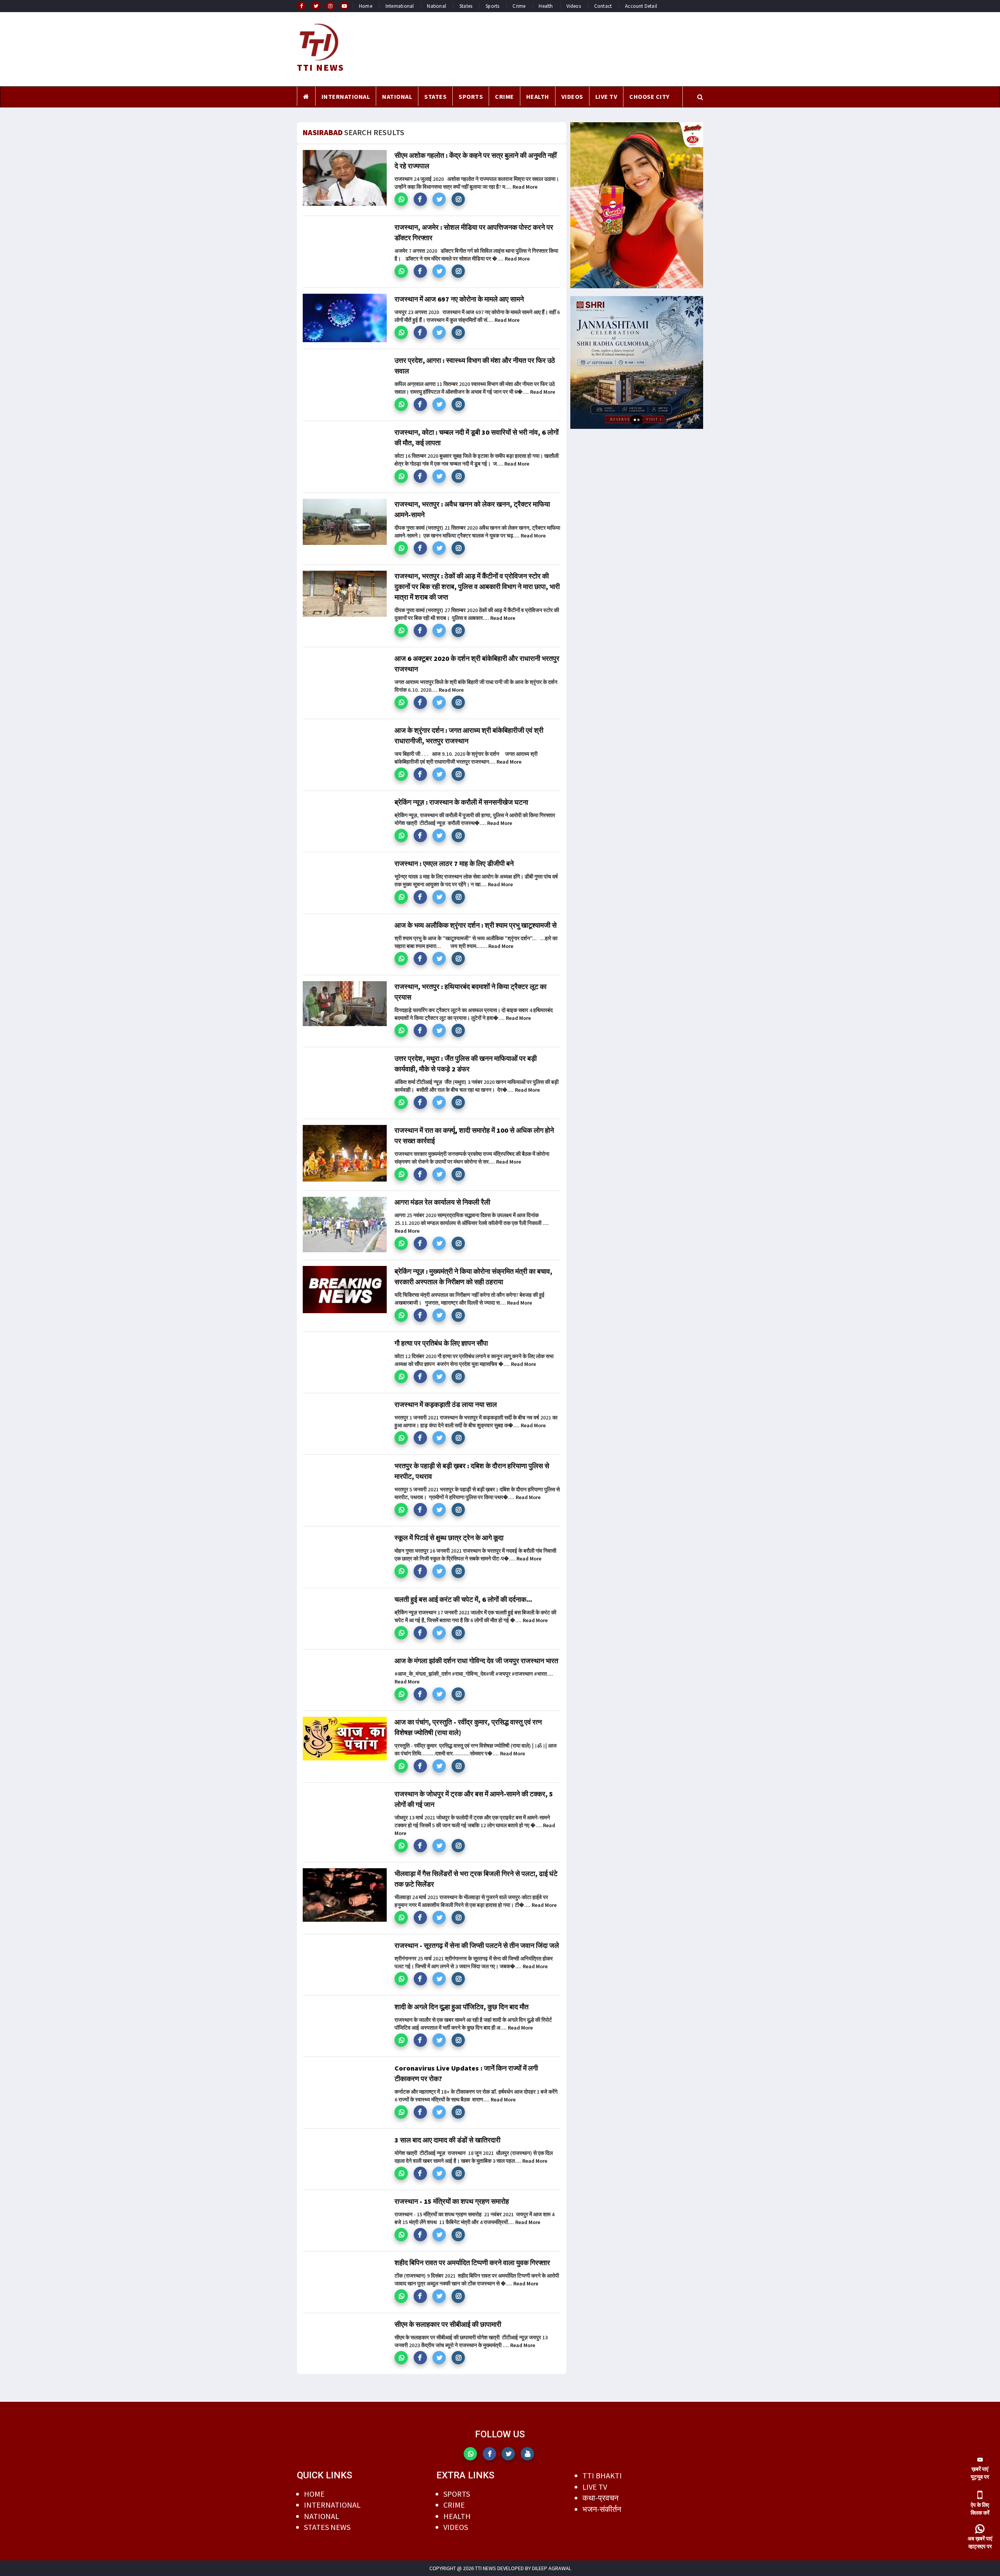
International (400, 6)
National (437, 6)
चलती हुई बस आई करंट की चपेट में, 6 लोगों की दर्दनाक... (463, 1599)
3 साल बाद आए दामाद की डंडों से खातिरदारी (447, 2140)
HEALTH (538, 96)
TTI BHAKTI (602, 2475)
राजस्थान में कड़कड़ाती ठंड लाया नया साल (446, 1404)
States (466, 6)
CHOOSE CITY (649, 96)
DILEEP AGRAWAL (552, 2568)
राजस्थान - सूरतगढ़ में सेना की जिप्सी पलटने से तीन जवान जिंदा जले (477, 1945)
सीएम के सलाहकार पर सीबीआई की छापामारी (448, 2324)
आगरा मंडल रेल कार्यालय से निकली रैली (442, 1202)
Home (366, 6)
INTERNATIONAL (346, 96)
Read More (525, 187)
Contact (603, 6)
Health (546, 6)
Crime (519, 6)
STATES (435, 96)
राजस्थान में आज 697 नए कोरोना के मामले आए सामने (459, 299)
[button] (401, 199)
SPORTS (471, 96)
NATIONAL (397, 96)
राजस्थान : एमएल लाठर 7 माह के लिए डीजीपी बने (454, 863)
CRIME (504, 96)
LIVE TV (606, 96)
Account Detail (641, 6)
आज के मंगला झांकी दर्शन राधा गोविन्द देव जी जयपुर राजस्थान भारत (476, 1661)
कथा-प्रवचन (600, 2498)
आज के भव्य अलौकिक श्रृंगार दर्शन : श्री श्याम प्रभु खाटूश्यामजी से (476, 925)
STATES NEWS (327, 2527)
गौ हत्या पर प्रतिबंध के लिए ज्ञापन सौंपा (441, 1343)
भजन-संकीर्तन (602, 2509)
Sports (492, 6)
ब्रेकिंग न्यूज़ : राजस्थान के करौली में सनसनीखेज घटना (461, 802)
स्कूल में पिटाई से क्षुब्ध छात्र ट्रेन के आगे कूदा (449, 1538)
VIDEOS (572, 96)
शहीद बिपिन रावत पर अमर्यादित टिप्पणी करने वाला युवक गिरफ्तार (472, 2263)
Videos (574, 6)
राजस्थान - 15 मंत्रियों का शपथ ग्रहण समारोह (452, 2201)
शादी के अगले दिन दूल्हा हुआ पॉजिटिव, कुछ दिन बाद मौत (462, 2007)
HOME (314, 2494)
